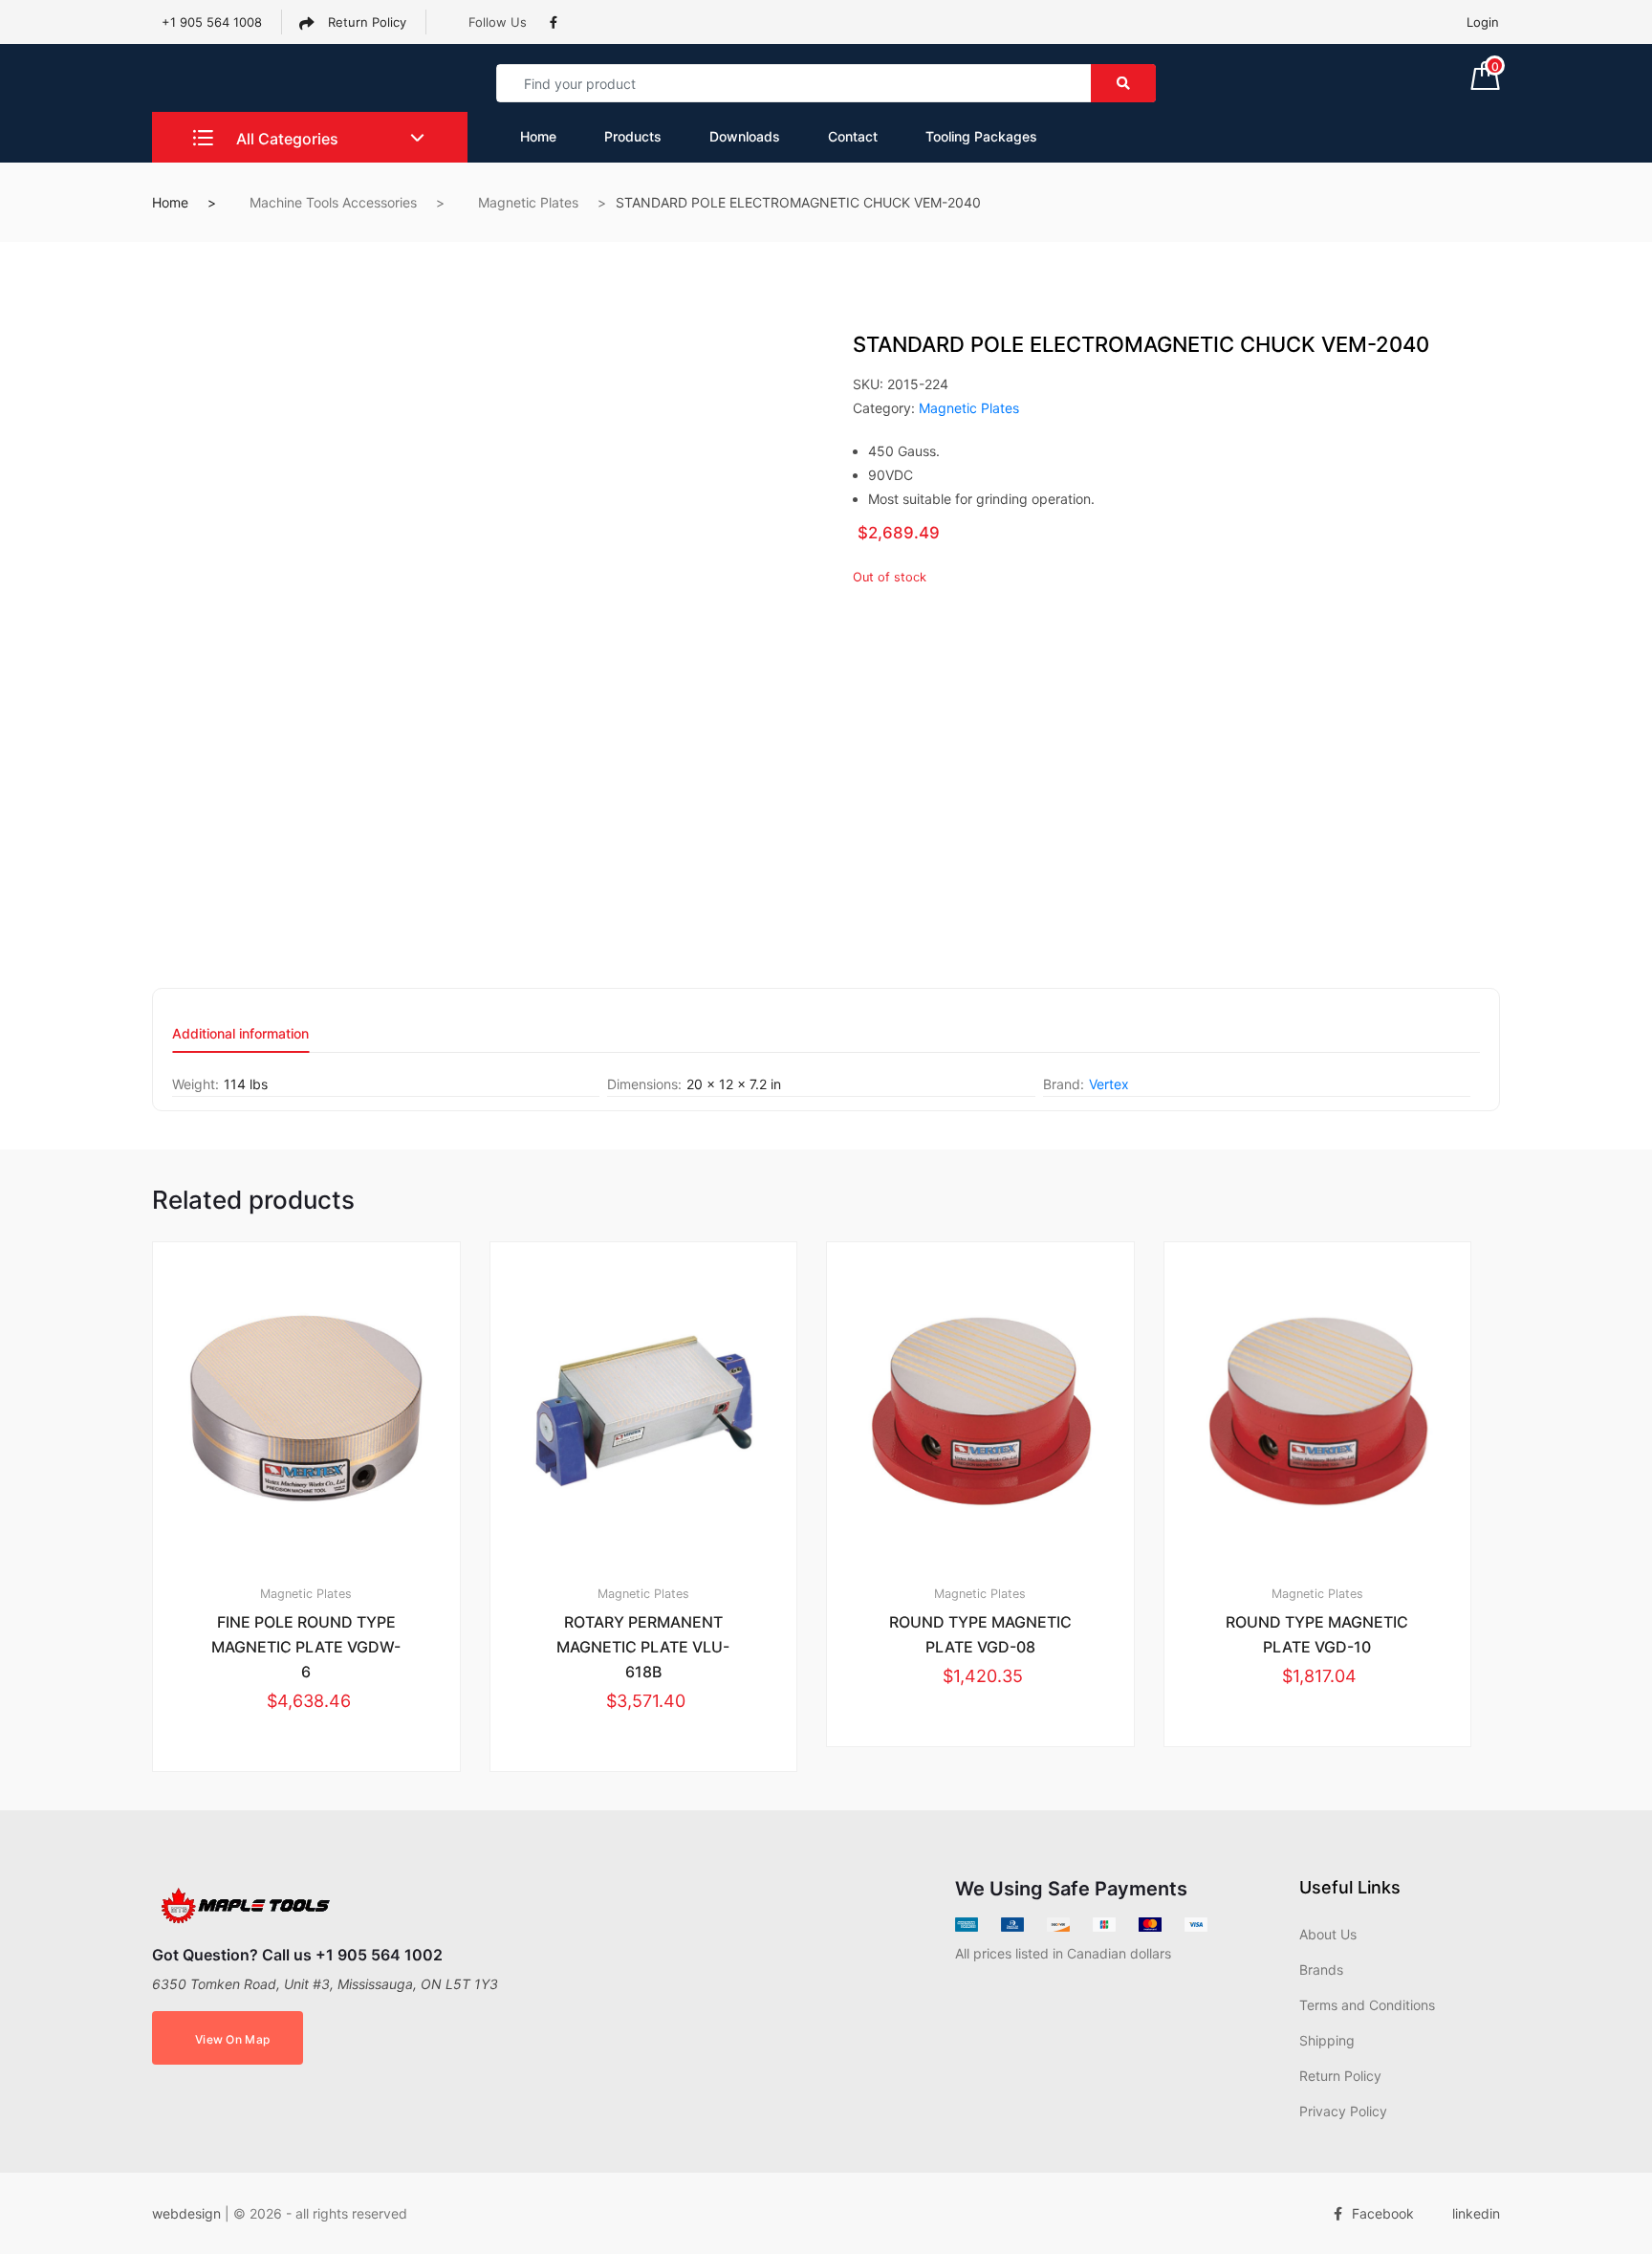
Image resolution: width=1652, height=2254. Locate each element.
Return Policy (365, 22)
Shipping (1327, 2040)
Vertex (1109, 1084)
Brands (1321, 1970)
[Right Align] (1123, 83)
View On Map (232, 2039)
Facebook (1383, 2213)
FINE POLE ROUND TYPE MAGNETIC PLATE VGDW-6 (306, 1647)
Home (538, 136)
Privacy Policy (1343, 2111)
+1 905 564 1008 (212, 22)
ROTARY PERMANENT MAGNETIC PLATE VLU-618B (643, 1647)
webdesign (186, 2213)
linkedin (1476, 2213)
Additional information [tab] (240, 1034)
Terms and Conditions (1367, 2005)
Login (1483, 22)
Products (633, 136)
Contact (853, 136)
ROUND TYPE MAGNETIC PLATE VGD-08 (980, 1634)
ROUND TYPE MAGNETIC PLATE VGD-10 (1317, 1634)
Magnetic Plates (528, 202)
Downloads (745, 136)
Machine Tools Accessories (333, 202)
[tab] (240, 1040)
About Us (1328, 1934)
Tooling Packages (981, 136)
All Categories (285, 139)
